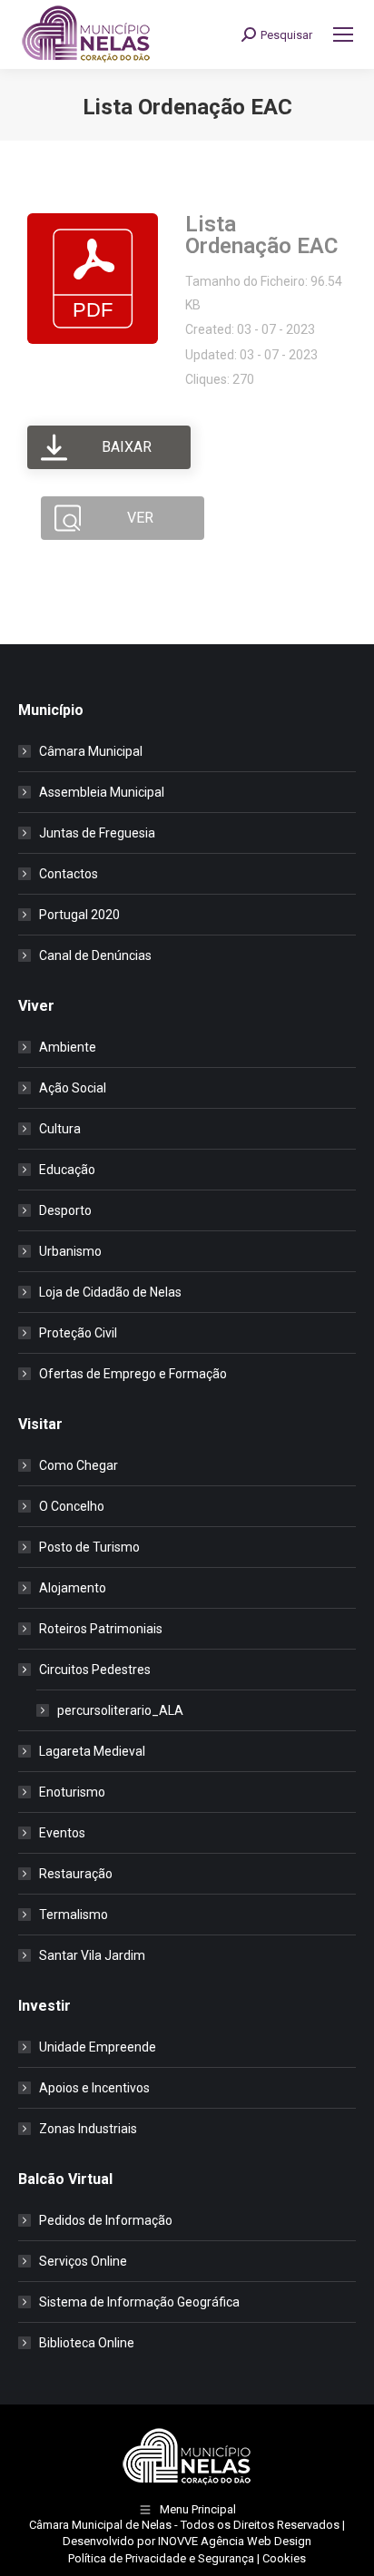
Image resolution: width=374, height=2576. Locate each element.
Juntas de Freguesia (97, 833)
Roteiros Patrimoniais (101, 1629)
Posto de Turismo (89, 1547)
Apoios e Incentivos (94, 2088)
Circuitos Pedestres (95, 1670)
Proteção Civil (78, 1333)
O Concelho (72, 1506)
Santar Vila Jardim (92, 1955)
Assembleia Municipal (102, 792)
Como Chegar (79, 1465)
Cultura (60, 1129)
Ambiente (68, 1047)
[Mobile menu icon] (343, 34)
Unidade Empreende (98, 2047)
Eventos (62, 1833)
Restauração (76, 1874)
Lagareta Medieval (92, 1751)
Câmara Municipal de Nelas (100, 2525)
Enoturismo (72, 1792)
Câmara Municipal (91, 751)
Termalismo (74, 1915)
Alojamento (73, 1588)
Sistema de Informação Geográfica (139, 2302)
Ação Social (73, 1088)
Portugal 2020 (79, 915)
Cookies (284, 2558)
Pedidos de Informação (106, 2220)
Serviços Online (83, 2261)
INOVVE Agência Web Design (235, 2541)
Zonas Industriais (88, 2129)
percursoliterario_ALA (120, 1710)
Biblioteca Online (87, 2343)
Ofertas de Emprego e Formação (133, 1374)
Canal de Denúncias (95, 955)
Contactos (69, 874)
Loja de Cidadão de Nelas (110, 1292)
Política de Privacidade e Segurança (161, 2558)
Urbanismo (70, 1251)
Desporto (65, 1210)
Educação (67, 1170)
